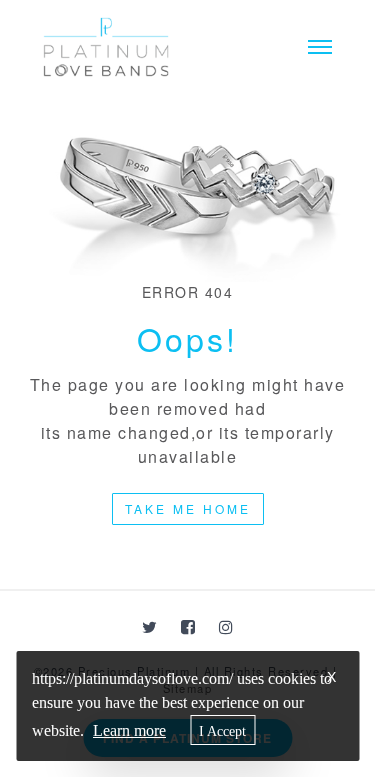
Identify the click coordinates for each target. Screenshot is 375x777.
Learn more (129, 730)
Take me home (188, 508)
